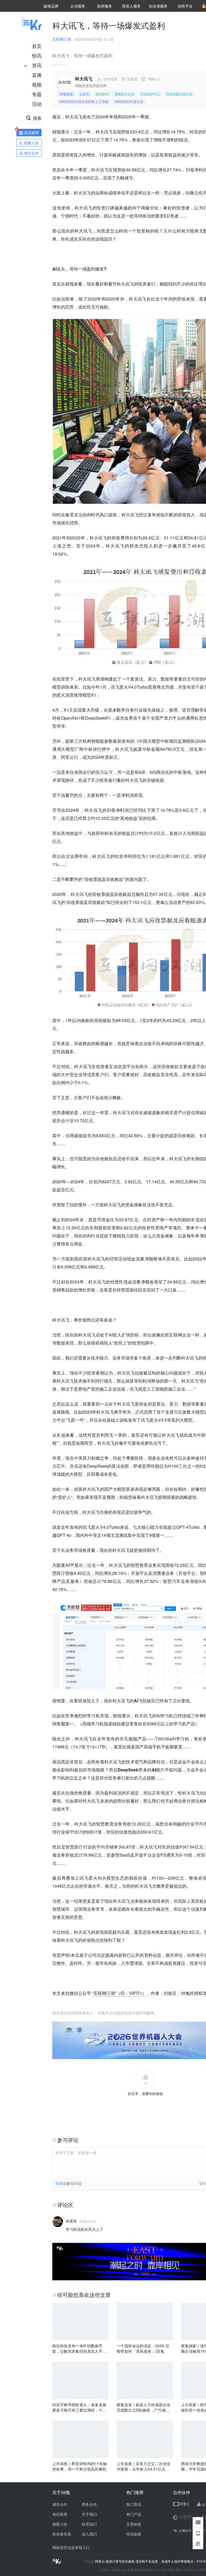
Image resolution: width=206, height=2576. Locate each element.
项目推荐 (60, 2514)
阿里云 (100, 2561)
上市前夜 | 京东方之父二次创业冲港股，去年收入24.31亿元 (144, 2466)
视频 (37, 84)
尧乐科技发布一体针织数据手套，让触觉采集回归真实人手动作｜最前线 (79, 2348)
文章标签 (134, 2524)
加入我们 (89, 2534)
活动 (37, 104)
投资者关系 (62, 2534)
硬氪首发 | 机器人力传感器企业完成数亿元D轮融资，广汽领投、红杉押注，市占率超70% (144, 2407)
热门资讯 (134, 2504)
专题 (37, 94)
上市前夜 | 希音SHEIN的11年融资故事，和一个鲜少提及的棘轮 (80, 2466)
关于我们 (89, 2514)
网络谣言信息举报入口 (71, 2547)
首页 (37, 46)
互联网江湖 (62, 39)
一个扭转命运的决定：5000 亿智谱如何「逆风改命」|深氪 (143, 2348)
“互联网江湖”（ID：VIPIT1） (119, 1993)
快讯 (37, 55)
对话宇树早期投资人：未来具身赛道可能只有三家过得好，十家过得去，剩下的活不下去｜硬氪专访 (79, 2407)
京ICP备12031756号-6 (178, 2570)
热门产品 (134, 2514)
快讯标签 (134, 2534)
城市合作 (60, 2504)
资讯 (37, 65)
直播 (37, 75)
